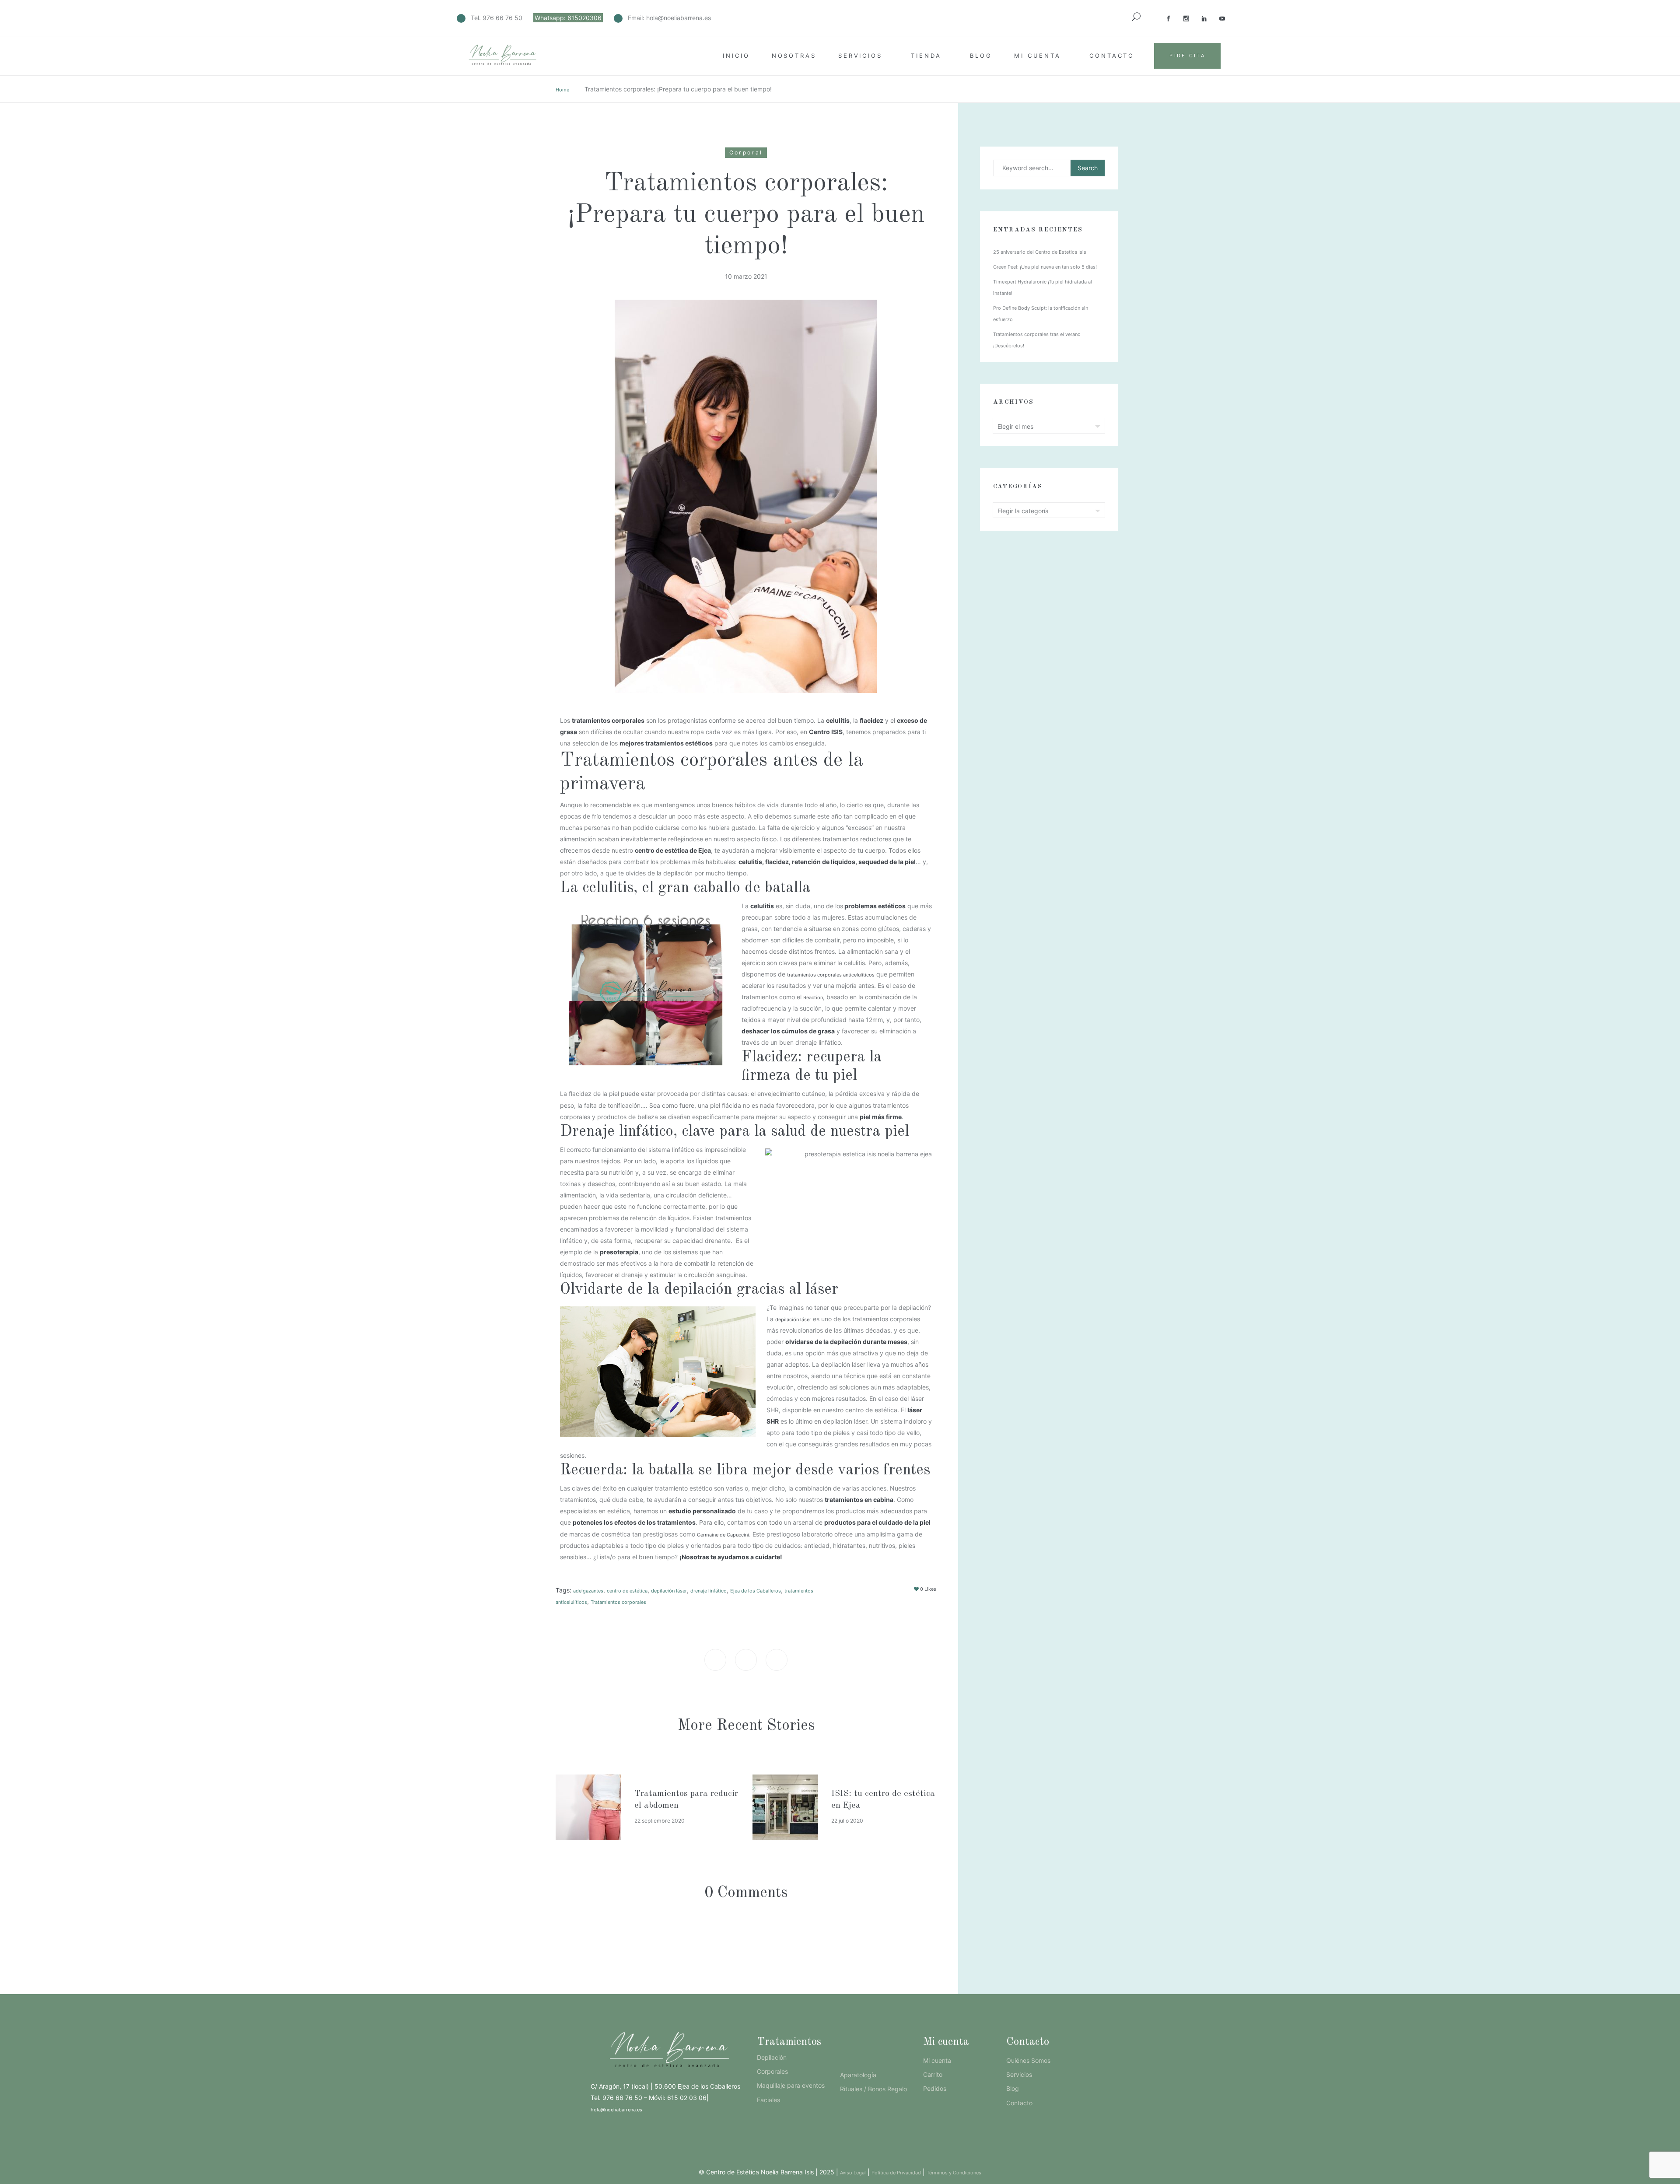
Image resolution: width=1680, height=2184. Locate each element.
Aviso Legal (853, 2173)
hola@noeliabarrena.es (679, 18)
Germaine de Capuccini (723, 1535)
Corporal (746, 152)
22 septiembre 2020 (660, 1821)
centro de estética (627, 1591)
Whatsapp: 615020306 (568, 18)
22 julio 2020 (847, 1821)
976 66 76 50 (502, 18)
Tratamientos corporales (618, 1602)
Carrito (933, 2074)
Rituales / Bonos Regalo (873, 2089)
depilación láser (793, 1319)
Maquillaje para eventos (791, 2085)
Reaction (813, 997)
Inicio (736, 56)
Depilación (772, 2057)
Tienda (926, 56)
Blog (981, 56)
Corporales (772, 2071)
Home (562, 90)
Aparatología (858, 2075)
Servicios (860, 56)
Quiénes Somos (1028, 2060)
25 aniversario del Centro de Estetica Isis (1040, 252)
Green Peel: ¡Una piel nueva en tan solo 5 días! (1045, 267)
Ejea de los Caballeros (756, 1591)
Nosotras (794, 56)
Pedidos (935, 2088)
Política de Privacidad (896, 2173)
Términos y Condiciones (954, 2173)
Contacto (1112, 56)
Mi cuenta (1038, 56)
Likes (928, 1589)
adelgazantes (588, 1591)
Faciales (768, 2100)
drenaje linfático (709, 1591)
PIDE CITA (1187, 56)
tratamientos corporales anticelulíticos (831, 975)
